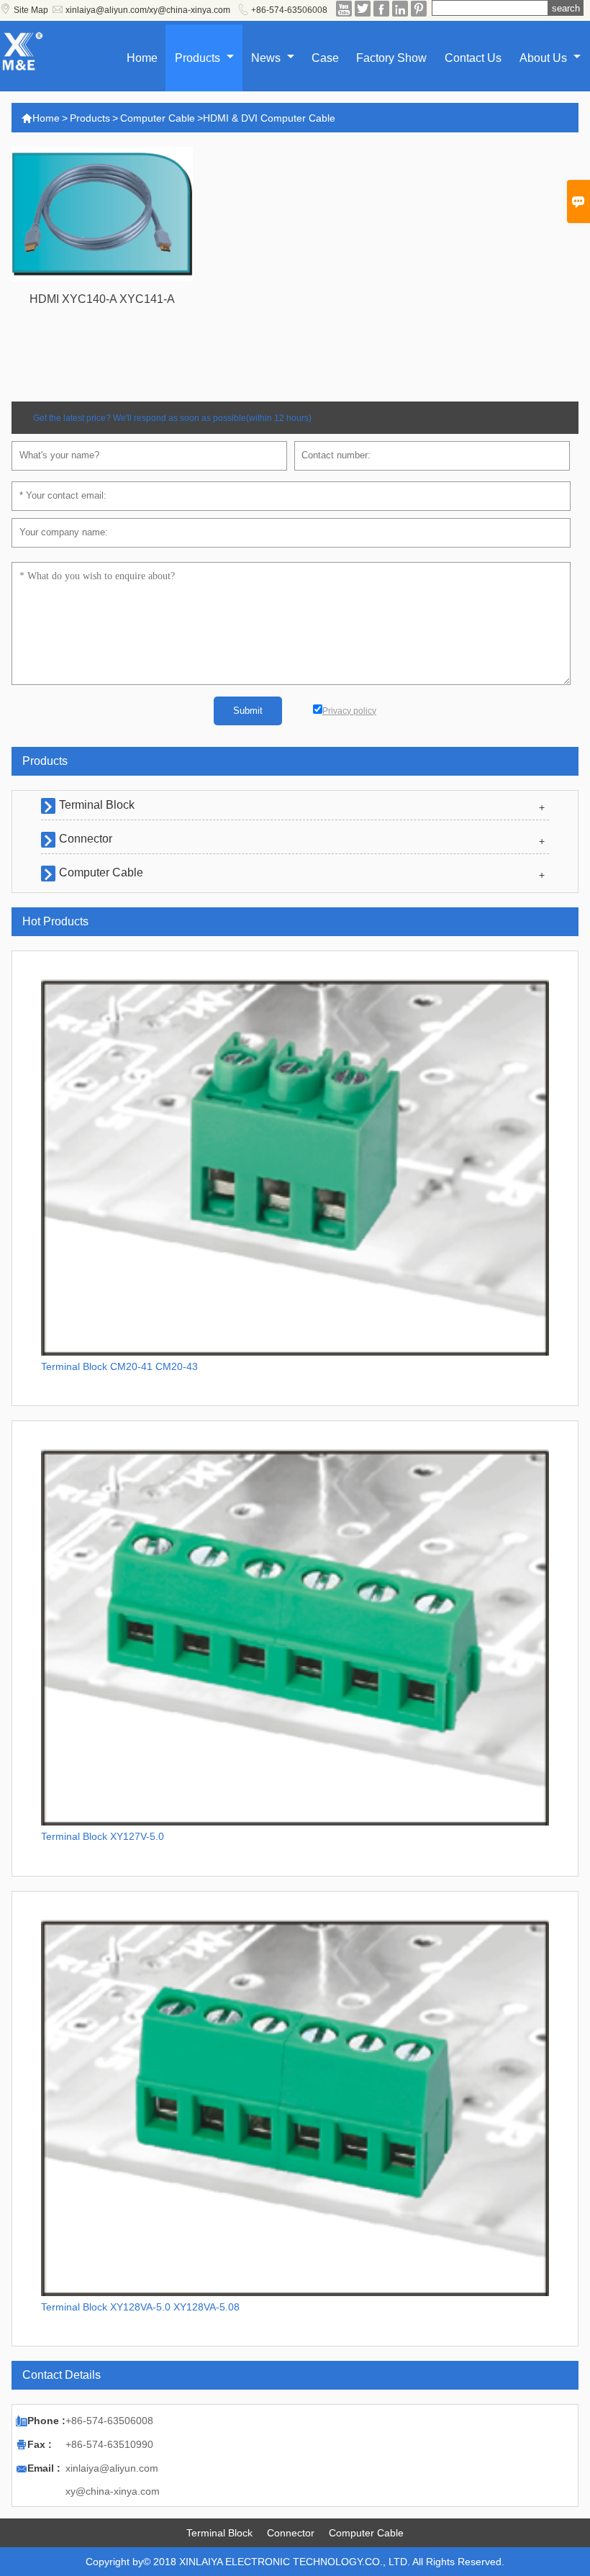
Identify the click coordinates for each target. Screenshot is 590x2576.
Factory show (391, 58)
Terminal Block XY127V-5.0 (103, 1836)
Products (199, 58)
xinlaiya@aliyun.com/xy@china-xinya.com (148, 10)
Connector (86, 839)
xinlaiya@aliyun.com (112, 2468)
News (267, 58)
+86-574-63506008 (289, 10)
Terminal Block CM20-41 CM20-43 (119, 1366)
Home (142, 58)
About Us (545, 58)
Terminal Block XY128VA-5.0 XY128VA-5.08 (140, 2307)
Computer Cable (158, 118)
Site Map (31, 10)
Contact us (473, 58)
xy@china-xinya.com (113, 2491)
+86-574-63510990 (109, 2444)
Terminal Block (97, 805)
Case (325, 58)
